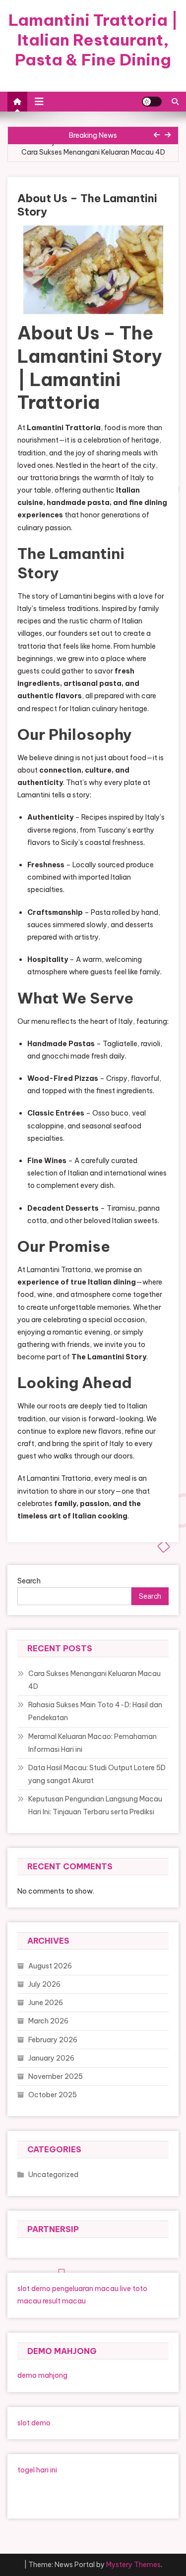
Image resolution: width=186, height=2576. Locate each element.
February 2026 (53, 2040)
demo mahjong (42, 2375)
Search (29, 1581)
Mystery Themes (133, 2565)
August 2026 (50, 1966)
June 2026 (46, 2003)
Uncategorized (53, 2175)
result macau (64, 2301)
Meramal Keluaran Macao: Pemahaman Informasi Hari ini (93, 1743)
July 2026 (44, 1984)
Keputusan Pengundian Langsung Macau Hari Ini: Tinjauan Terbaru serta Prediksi (95, 1805)
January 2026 (51, 2058)
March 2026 (48, 2021)
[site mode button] (152, 102)
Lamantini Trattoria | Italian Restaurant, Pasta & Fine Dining (93, 40)
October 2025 (53, 2095)
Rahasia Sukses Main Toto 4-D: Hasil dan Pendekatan (95, 1711)
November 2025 (56, 2076)
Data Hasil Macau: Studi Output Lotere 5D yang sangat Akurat (97, 1774)
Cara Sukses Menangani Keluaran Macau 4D (93, 152)
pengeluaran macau (85, 2289)
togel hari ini (37, 2470)
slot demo (34, 2289)
